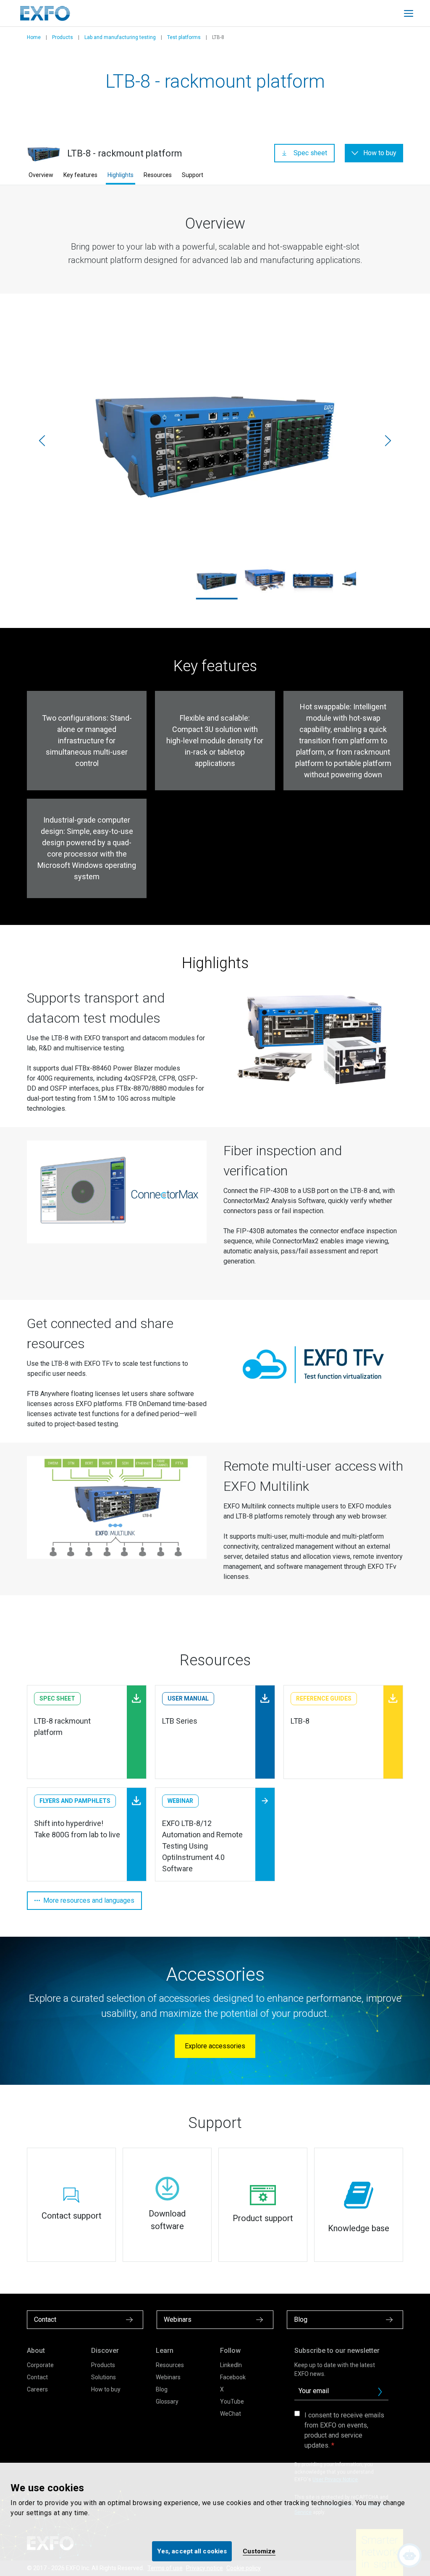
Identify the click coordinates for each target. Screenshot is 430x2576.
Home (34, 37)
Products (63, 37)
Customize (259, 2551)
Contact (37, 2377)
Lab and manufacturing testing (120, 37)
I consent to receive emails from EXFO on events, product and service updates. (344, 2430)
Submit (380, 2392)
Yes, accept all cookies (192, 2551)
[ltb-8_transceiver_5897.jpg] (265, 580)
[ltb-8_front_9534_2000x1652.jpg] (313, 580)
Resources (158, 175)
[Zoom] (313, 1039)
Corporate (40, 2365)
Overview (41, 175)
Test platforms (184, 37)
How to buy (106, 2389)
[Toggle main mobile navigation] (409, 13)
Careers (37, 2389)
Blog (162, 2389)
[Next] (388, 440)
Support (193, 175)
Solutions (104, 2377)
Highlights (121, 175)
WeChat (231, 2414)
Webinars (168, 2377)
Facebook (233, 2377)
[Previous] (42, 440)
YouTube (232, 2401)
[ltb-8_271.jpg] (215, 441)
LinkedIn (231, 2365)
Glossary (167, 2401)
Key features (80, 175)
